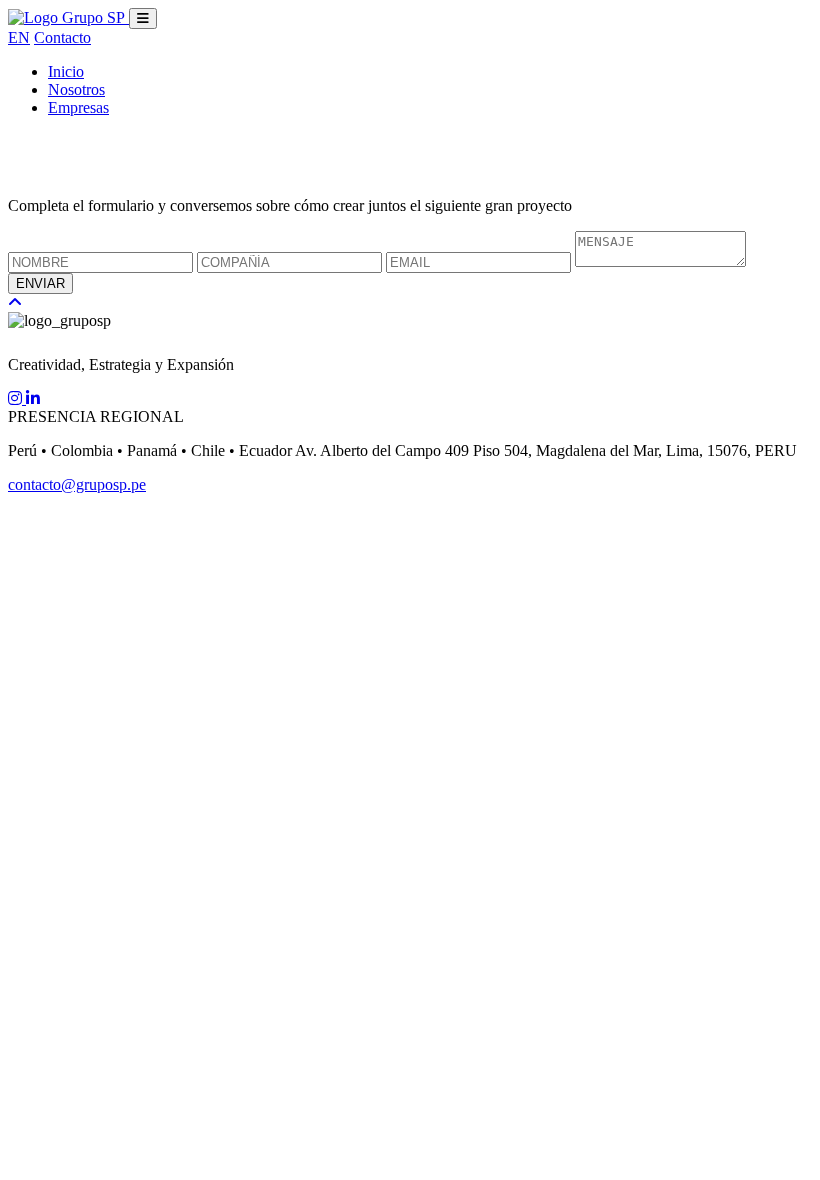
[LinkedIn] (33, 398)
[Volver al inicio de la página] (15, 302)
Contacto (62, 37)
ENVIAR (40, 283)
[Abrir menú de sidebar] (143, 18)
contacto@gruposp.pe (77, 484)
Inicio (66, 71)
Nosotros (76, 89)
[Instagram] (17, 398)
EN (19, 37)
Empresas (78, 107)
